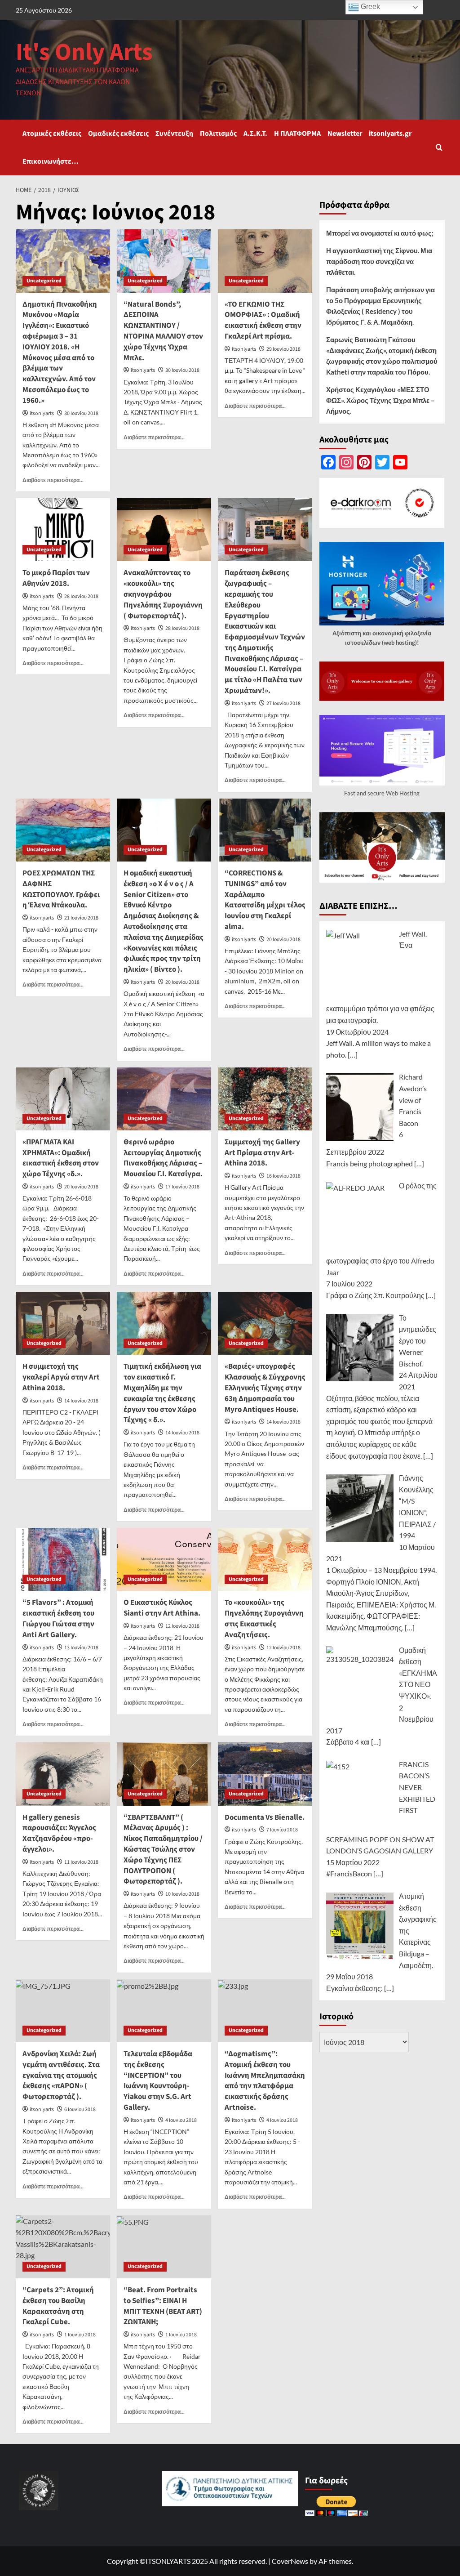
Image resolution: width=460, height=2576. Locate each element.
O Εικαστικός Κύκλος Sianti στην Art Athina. (162, 1608)
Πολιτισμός (218, 134)
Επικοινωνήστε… (51, 161)
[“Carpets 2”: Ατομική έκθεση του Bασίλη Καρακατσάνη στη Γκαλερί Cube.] (63, 2247)
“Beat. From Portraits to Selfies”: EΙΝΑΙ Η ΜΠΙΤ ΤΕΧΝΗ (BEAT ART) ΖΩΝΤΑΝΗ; (163, 2306)
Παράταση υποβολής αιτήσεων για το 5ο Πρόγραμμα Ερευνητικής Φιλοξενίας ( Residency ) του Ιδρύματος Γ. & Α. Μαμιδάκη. (380, 306)
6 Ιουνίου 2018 (80, 2109)
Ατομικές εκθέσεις (52, 134)
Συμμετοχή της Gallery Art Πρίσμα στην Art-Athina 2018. (262, 1153)
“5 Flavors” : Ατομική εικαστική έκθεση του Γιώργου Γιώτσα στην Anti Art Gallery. (58, 1618)
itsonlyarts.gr (390, 134)
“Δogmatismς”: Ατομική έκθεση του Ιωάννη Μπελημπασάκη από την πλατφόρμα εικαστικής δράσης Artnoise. (265, 2081)
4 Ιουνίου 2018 (181, 2120)
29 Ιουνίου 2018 (283, 349)
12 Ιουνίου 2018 (182, 1626)
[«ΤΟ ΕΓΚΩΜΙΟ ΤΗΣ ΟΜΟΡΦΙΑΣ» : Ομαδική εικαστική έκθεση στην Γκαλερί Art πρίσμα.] (265, 261)
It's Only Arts (84, 52)
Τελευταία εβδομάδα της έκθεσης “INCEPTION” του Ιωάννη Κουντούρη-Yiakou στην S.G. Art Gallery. (158, 2081)
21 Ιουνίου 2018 (81, 918)
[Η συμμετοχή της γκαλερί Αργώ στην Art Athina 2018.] (63, 1323)
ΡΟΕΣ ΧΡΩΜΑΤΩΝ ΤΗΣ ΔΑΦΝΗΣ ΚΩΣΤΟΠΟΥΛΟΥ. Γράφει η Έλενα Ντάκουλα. (61, 889)
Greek (369, 7)
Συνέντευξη (174, 134)
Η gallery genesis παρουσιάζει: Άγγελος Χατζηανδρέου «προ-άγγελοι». (59, 1833)
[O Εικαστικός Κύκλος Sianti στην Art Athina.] (164, 1559)
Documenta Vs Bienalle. (265, 1817)
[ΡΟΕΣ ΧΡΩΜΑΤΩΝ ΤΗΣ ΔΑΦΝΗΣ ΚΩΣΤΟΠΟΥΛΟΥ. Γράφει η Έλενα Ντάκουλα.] (63, 830)
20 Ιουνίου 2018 (182, 982)
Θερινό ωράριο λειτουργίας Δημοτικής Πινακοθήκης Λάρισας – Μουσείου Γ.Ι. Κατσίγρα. (163, 1158)
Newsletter (345, 134)
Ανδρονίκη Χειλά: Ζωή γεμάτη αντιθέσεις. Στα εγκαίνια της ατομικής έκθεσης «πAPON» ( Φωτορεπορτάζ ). (61, 2075)
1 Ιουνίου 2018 (80, 2335)
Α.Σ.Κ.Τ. (255, 134)
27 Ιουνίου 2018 (283, 703)
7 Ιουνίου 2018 (282, 1830)
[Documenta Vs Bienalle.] (265, 1774)
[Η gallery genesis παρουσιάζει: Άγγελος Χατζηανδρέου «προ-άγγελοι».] (63, 1774)
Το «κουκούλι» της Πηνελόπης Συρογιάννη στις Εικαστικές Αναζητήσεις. (264, 1618)
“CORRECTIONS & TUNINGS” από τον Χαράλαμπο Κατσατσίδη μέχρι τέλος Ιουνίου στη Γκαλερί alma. (265, 900)
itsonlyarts (42, 413)
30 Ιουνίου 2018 (81, 413)
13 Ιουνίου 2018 (81, 1648)
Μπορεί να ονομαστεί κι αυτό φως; (380, 233)
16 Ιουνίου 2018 (283, 1176)
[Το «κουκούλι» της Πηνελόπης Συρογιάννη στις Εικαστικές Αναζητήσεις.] (265, 1559)
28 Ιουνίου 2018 (81, 596)
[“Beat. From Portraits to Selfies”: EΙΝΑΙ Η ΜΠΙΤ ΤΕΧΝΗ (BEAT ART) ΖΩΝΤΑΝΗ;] (164, 2247)
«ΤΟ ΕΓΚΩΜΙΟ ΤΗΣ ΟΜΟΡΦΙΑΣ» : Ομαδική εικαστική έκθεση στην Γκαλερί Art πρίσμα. (263, 320)
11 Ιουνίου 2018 (81, 1862)
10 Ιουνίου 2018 (182, 1894)
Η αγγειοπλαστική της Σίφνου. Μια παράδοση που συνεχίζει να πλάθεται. (379, 261)
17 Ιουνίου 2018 (182, 1187)
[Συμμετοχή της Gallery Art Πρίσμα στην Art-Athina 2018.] (265, 1099)
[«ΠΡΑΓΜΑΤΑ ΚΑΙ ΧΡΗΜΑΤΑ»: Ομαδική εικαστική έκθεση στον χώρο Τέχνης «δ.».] (63, 1099)
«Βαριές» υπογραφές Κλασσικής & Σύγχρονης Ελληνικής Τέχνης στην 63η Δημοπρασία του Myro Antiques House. (265, 1388)
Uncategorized (44, 281)
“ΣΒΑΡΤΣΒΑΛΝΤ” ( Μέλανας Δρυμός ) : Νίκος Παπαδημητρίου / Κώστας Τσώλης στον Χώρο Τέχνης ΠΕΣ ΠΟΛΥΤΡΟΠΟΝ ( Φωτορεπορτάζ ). (163, 1850)
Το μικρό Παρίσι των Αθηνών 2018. (56, 578)
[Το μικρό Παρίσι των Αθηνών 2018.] (63, 530)
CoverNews (290, 2561)
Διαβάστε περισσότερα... (53, 480)
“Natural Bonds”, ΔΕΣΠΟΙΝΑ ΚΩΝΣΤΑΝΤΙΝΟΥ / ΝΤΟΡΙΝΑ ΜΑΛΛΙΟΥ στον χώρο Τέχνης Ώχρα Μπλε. (163, 331)
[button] (439, 147)
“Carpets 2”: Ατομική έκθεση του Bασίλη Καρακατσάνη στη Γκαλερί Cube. (58, 2306)
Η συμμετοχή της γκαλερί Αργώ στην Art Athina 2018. (61, 1377)
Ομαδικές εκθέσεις (118, 134)
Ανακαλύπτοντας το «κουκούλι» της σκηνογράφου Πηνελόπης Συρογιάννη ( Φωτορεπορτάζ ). (163, 594)
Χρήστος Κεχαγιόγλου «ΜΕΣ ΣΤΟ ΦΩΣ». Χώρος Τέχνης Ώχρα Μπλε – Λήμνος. (380, 400)
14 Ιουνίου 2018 (81, 1401)
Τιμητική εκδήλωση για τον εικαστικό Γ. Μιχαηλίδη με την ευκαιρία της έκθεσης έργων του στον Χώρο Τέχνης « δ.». (162, 1393)
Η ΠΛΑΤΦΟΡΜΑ (297, 134)
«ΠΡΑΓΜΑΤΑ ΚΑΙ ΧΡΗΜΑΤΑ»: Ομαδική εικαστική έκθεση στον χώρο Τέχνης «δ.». (61, 1158)
